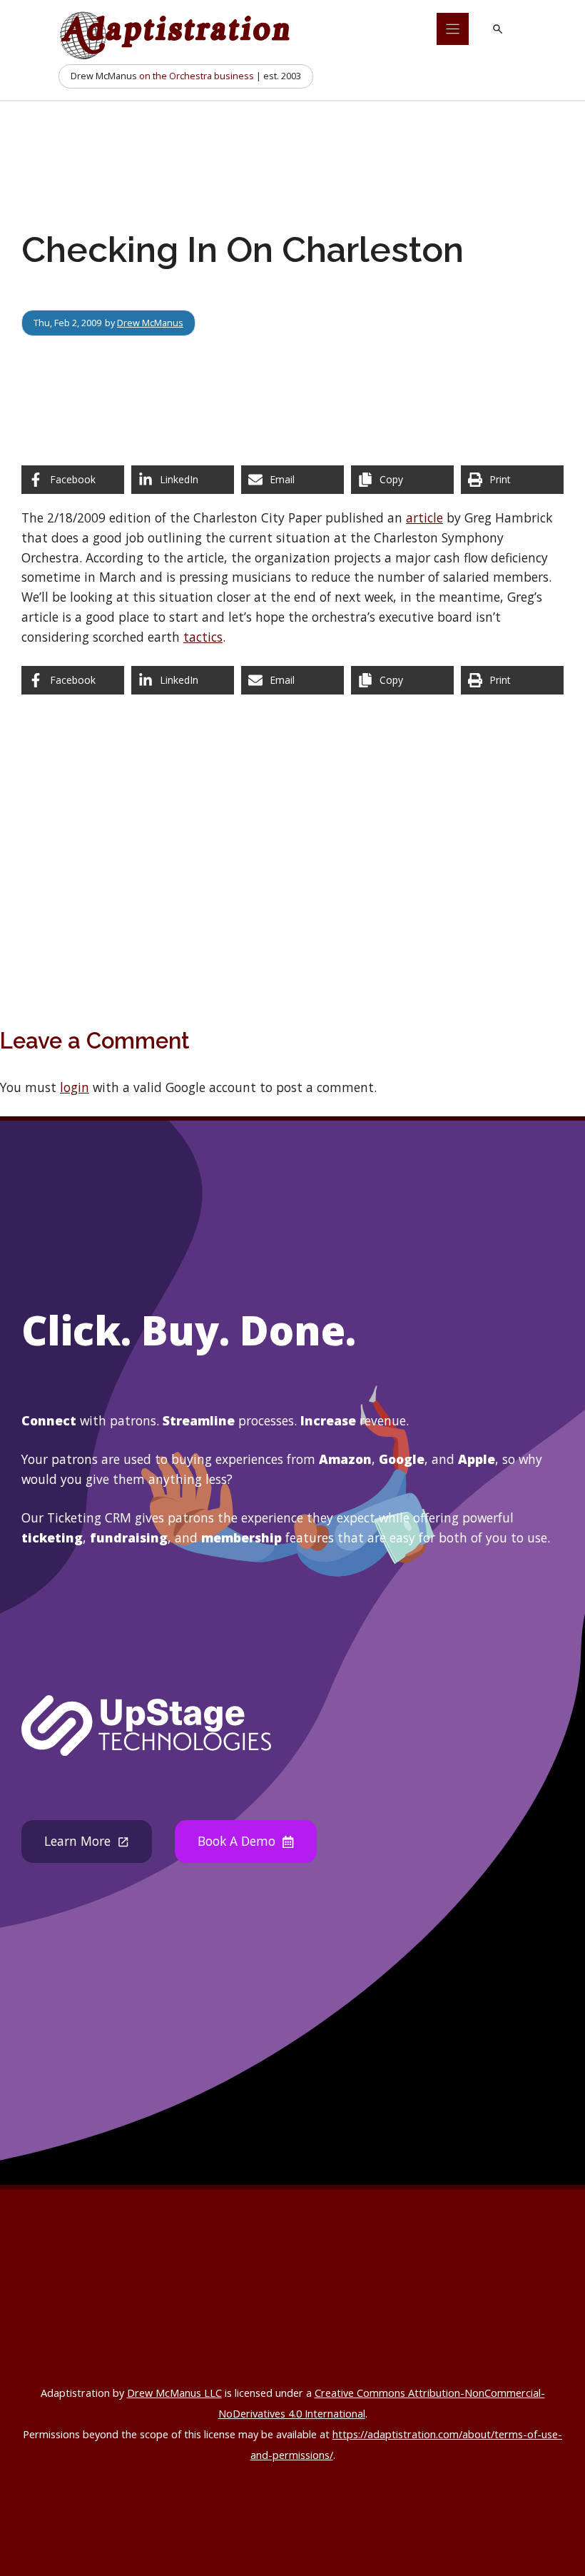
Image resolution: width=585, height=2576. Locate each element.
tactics (203, 637)
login (75, 1087)
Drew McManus (150, 323)
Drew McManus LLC (174, 2393)
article (424, 517)
